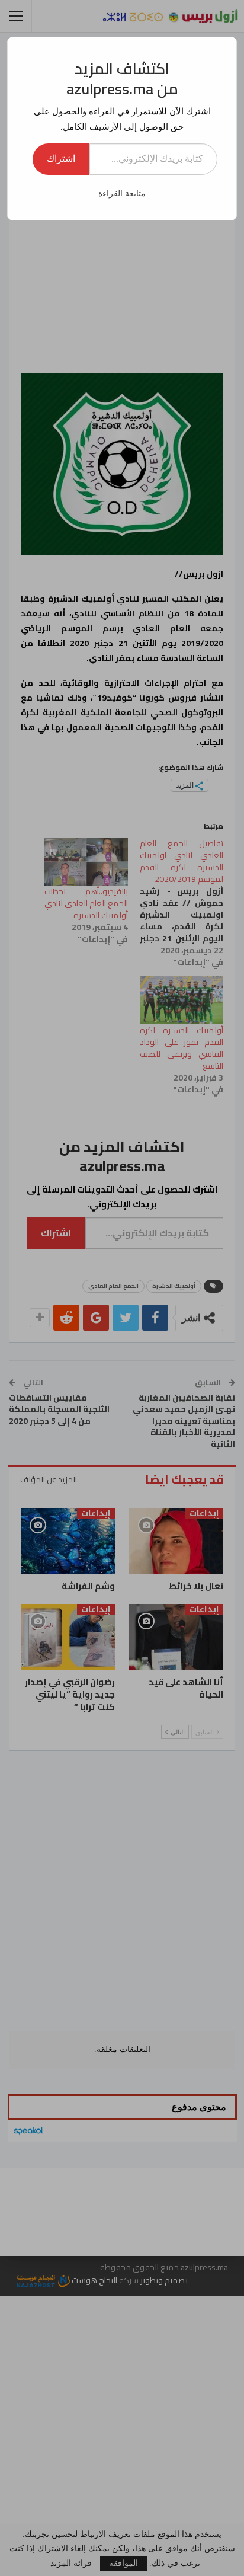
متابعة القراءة (122, 194)
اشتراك (61, 159)
